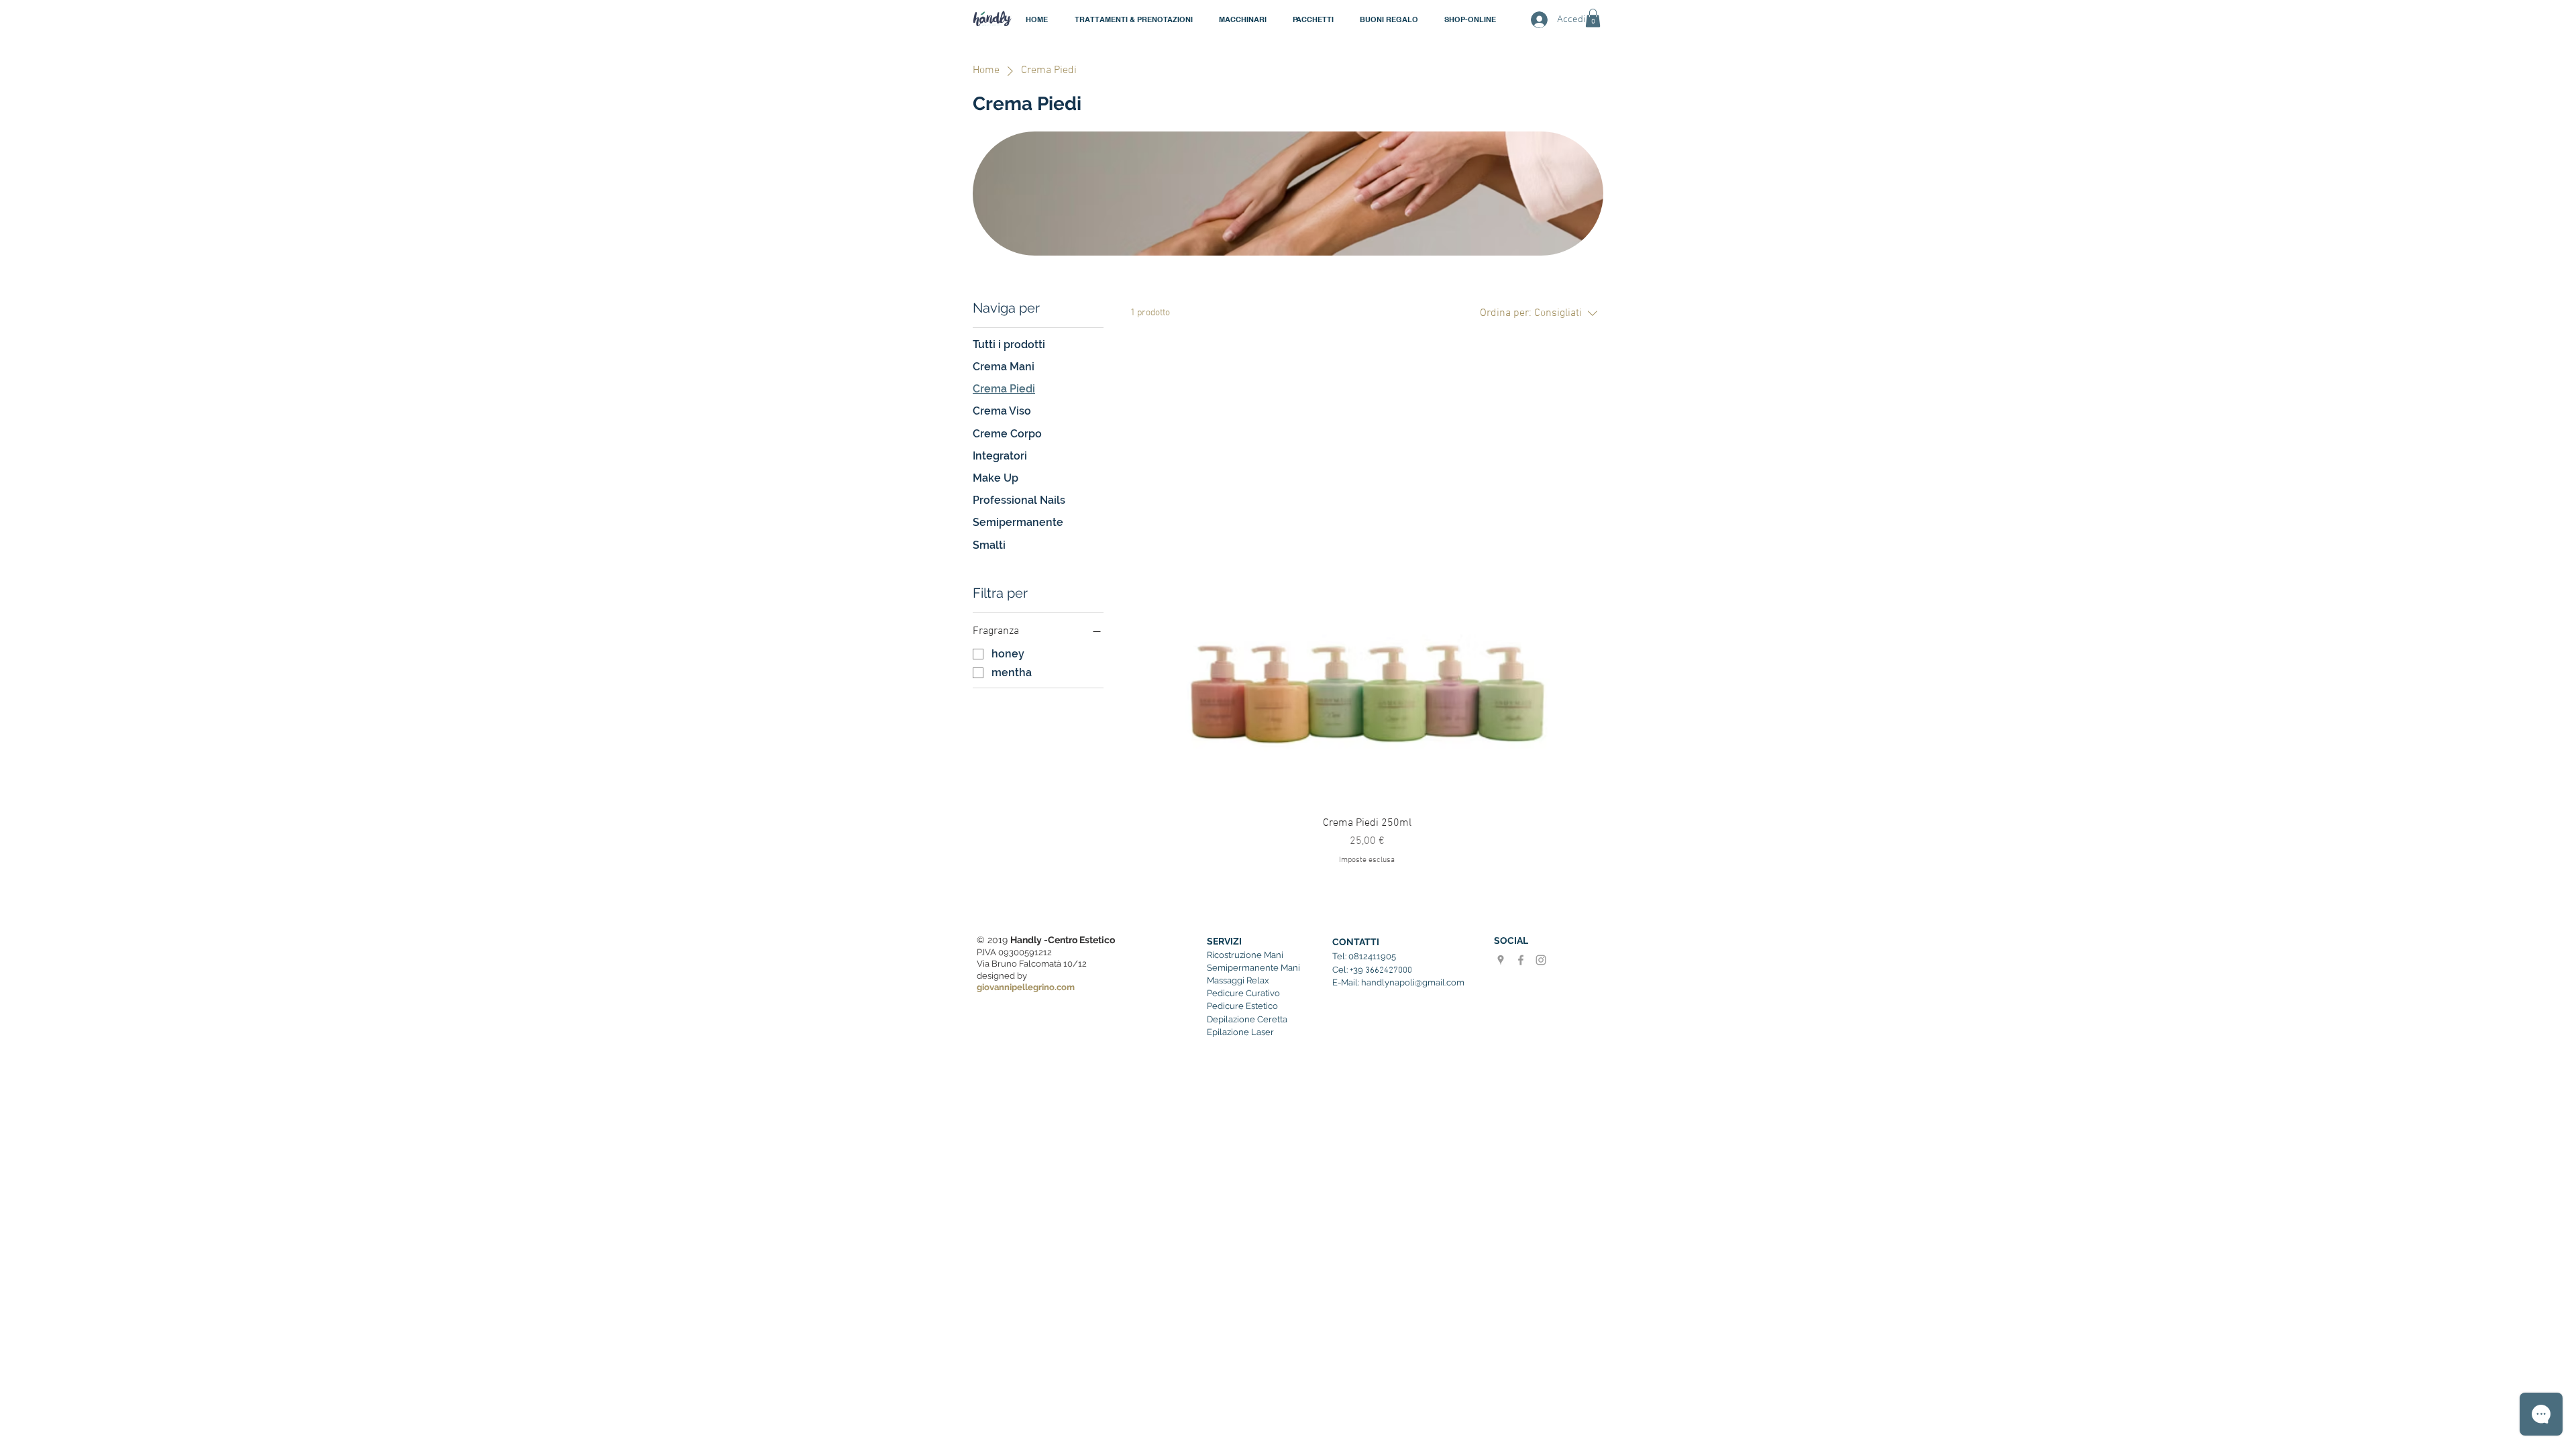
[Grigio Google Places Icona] (1501, 960)
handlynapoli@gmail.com (1413, 982)
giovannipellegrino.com (1026, 987)
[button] (1242, 19)
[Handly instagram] (1541, 960)
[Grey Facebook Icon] (1521, 960)
